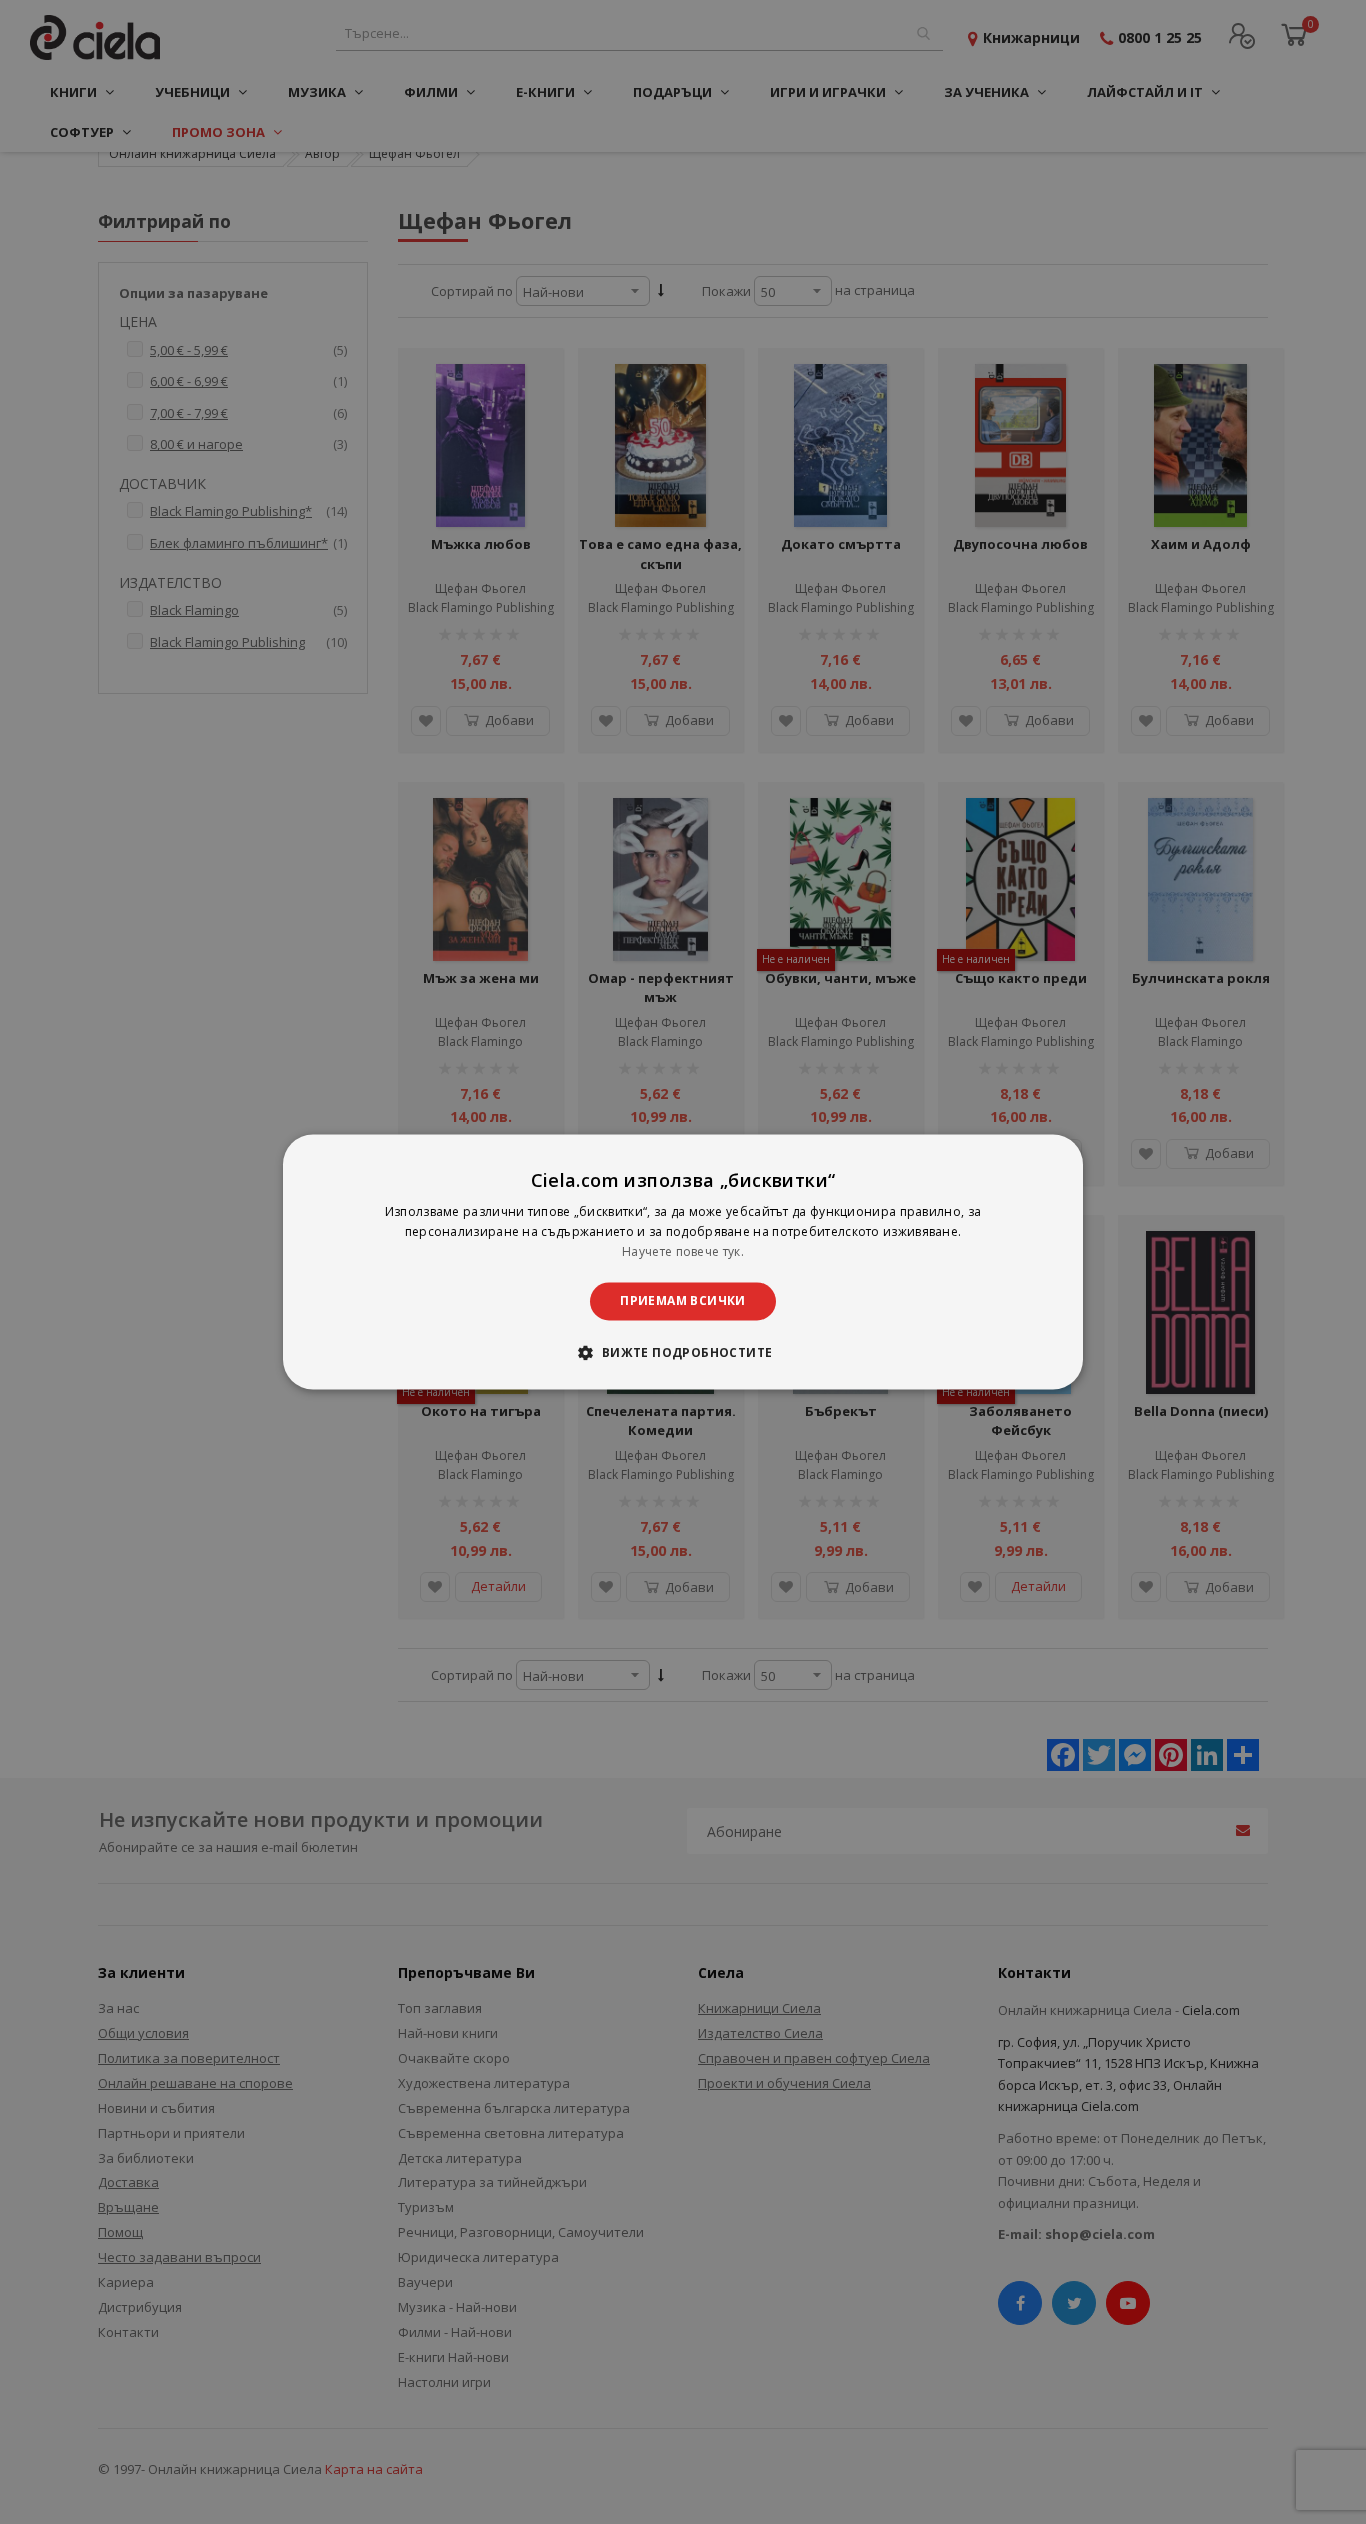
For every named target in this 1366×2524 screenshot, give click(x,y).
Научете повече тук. (683, 1251)
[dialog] (683, 1261)
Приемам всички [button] (683, 1300)
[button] (682, 1353)
